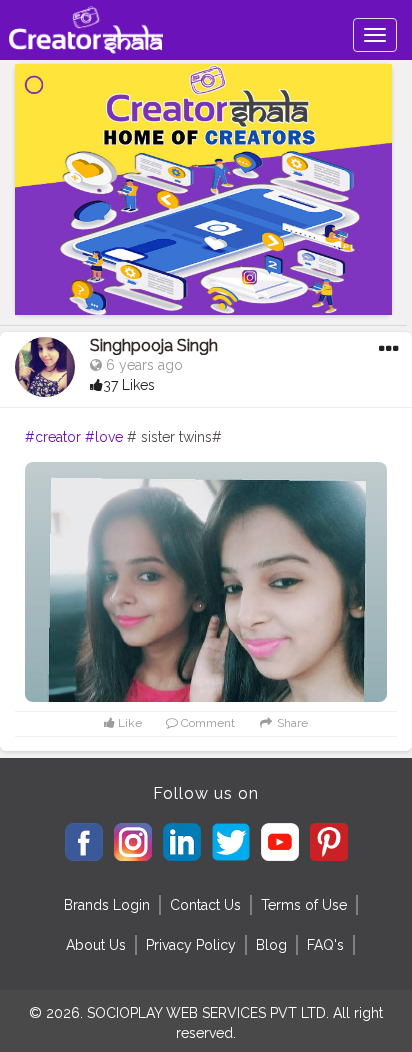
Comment (206, 723)
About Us (96, 945)
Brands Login (107, 905)
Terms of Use (304, 905)
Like (128, 723)
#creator (53, 437)
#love (104, 437)
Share (291, 723)
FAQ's (325, 945)
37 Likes (129, 385)
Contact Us (205, 905)
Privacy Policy (191, 945)
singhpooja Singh (154, 345)
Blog (271, 945)
